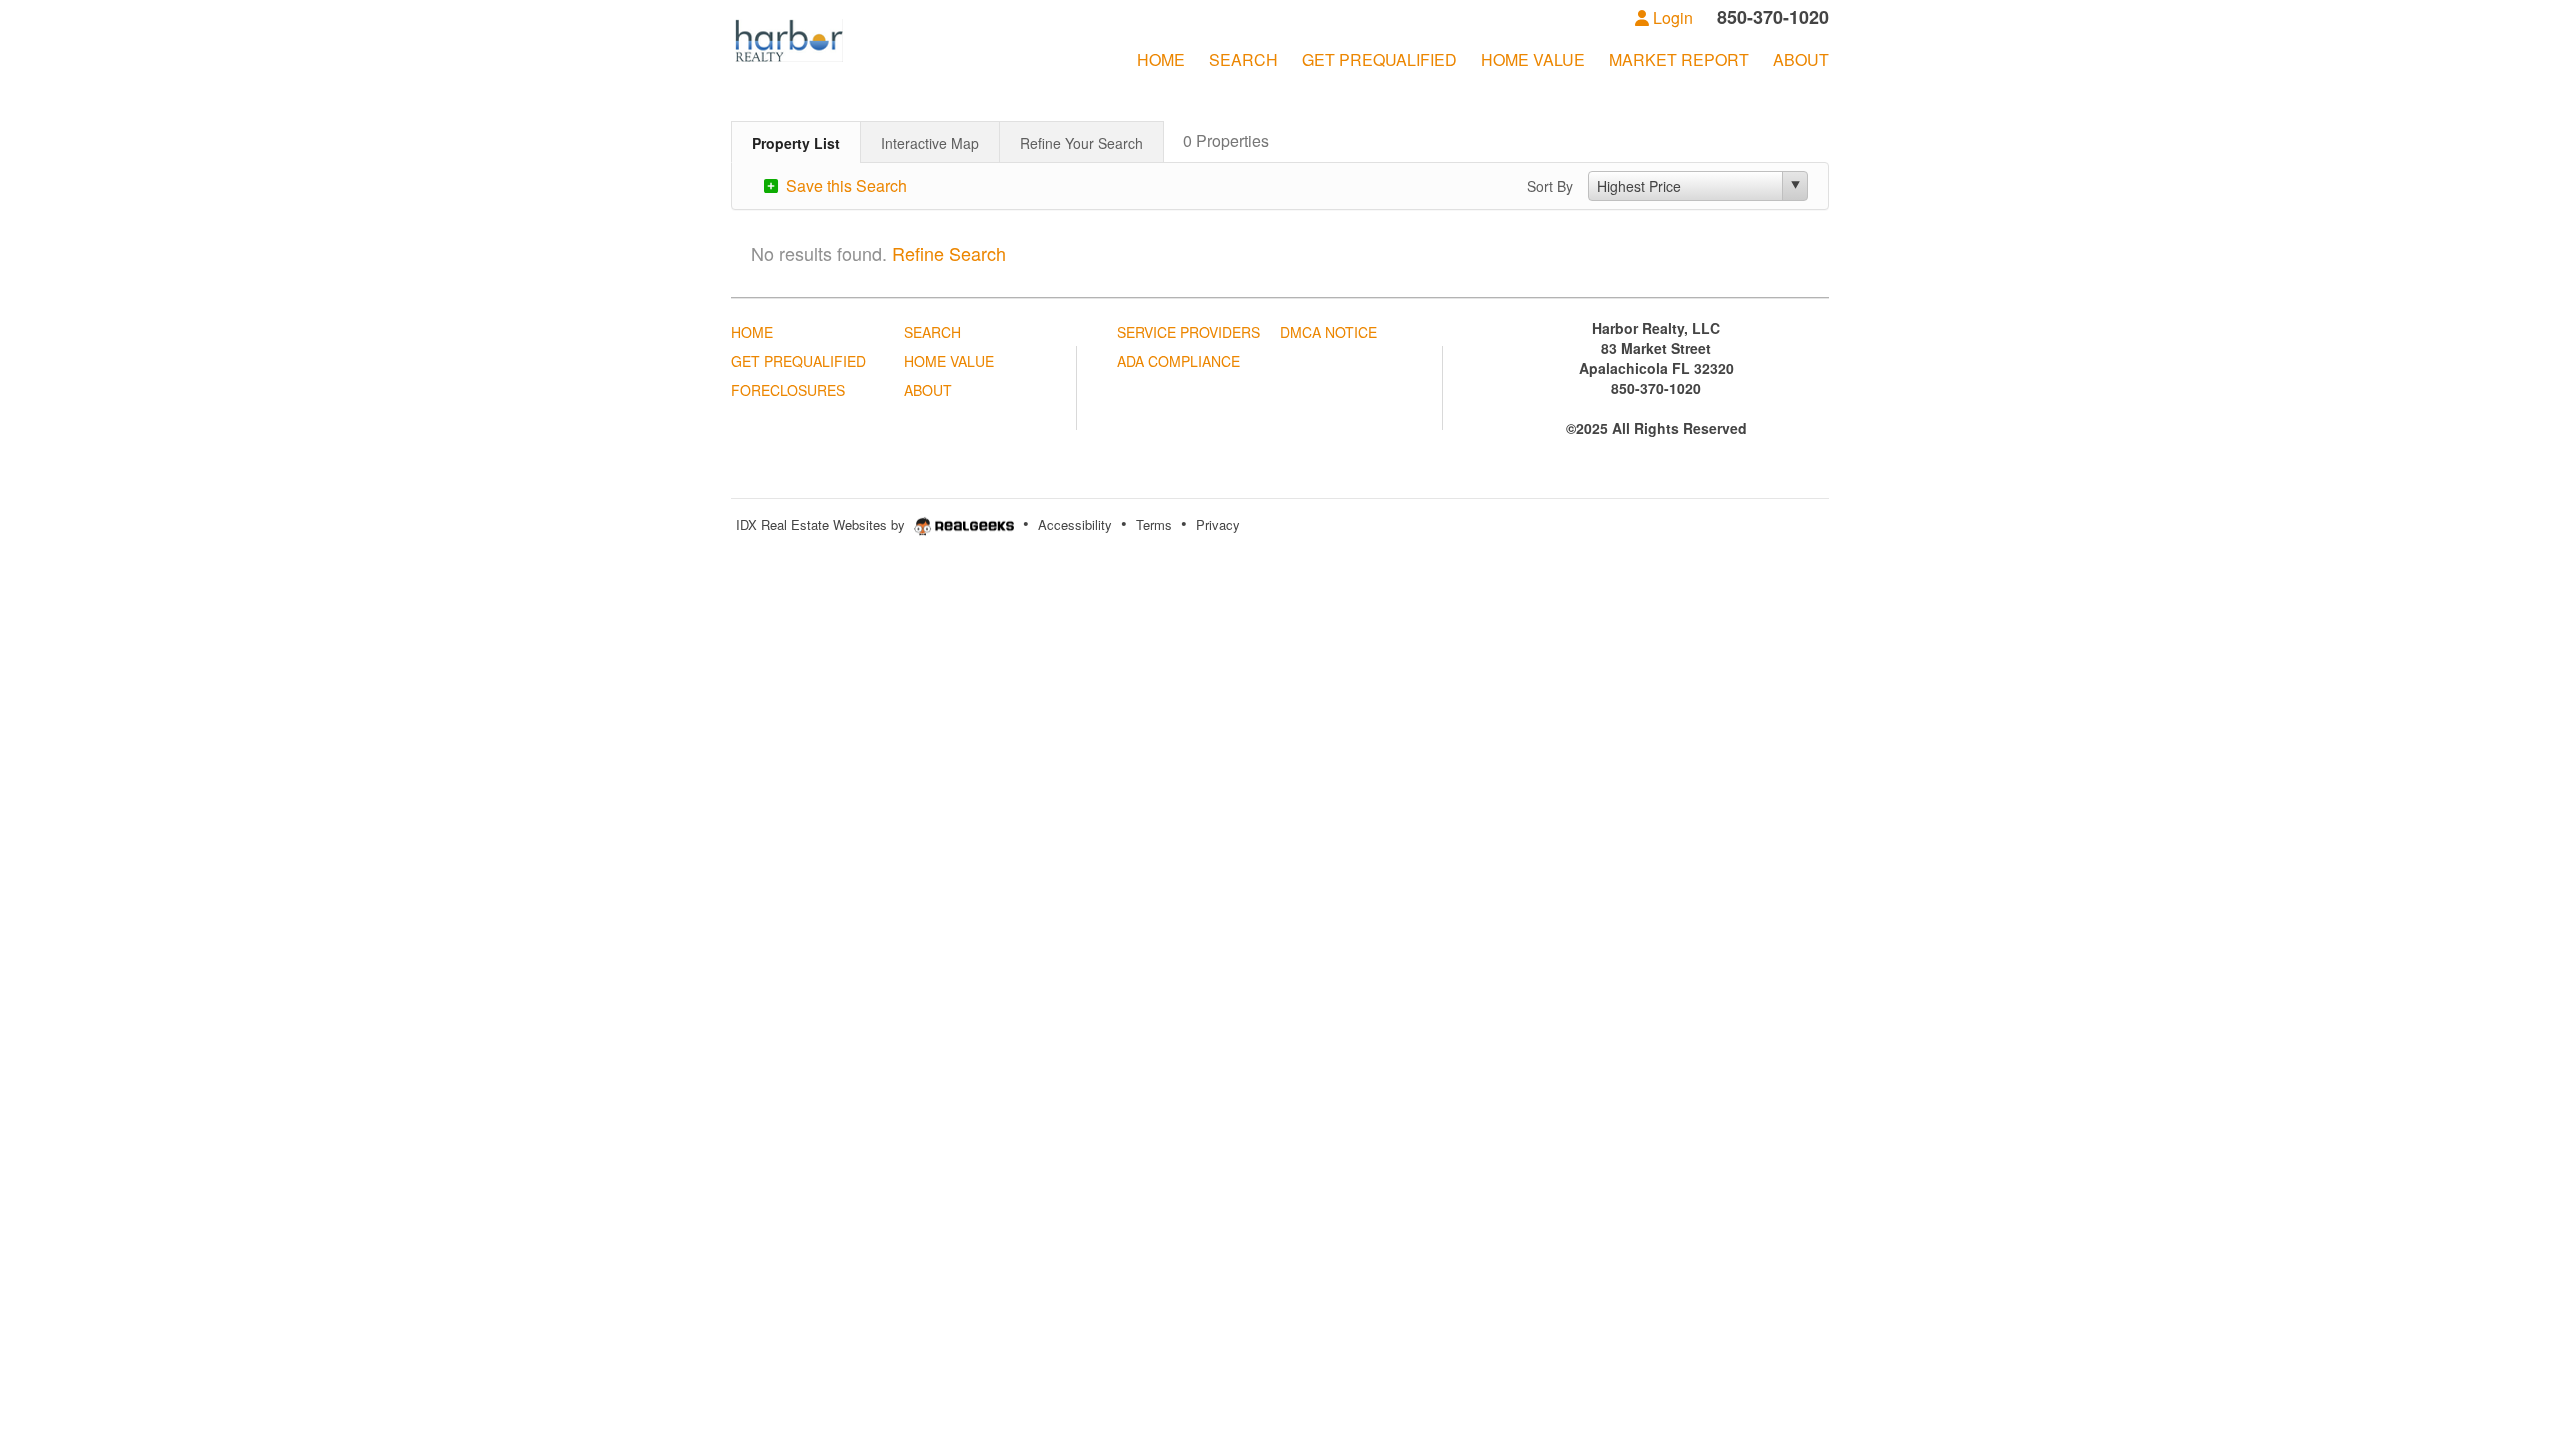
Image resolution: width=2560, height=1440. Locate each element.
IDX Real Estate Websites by (822, 524)
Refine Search (949, 253)
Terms (1154, 524)
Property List (796, 143)
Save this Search (844, 185)
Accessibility (1075, 524)
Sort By (1550, 186)
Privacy (1218, 524)
